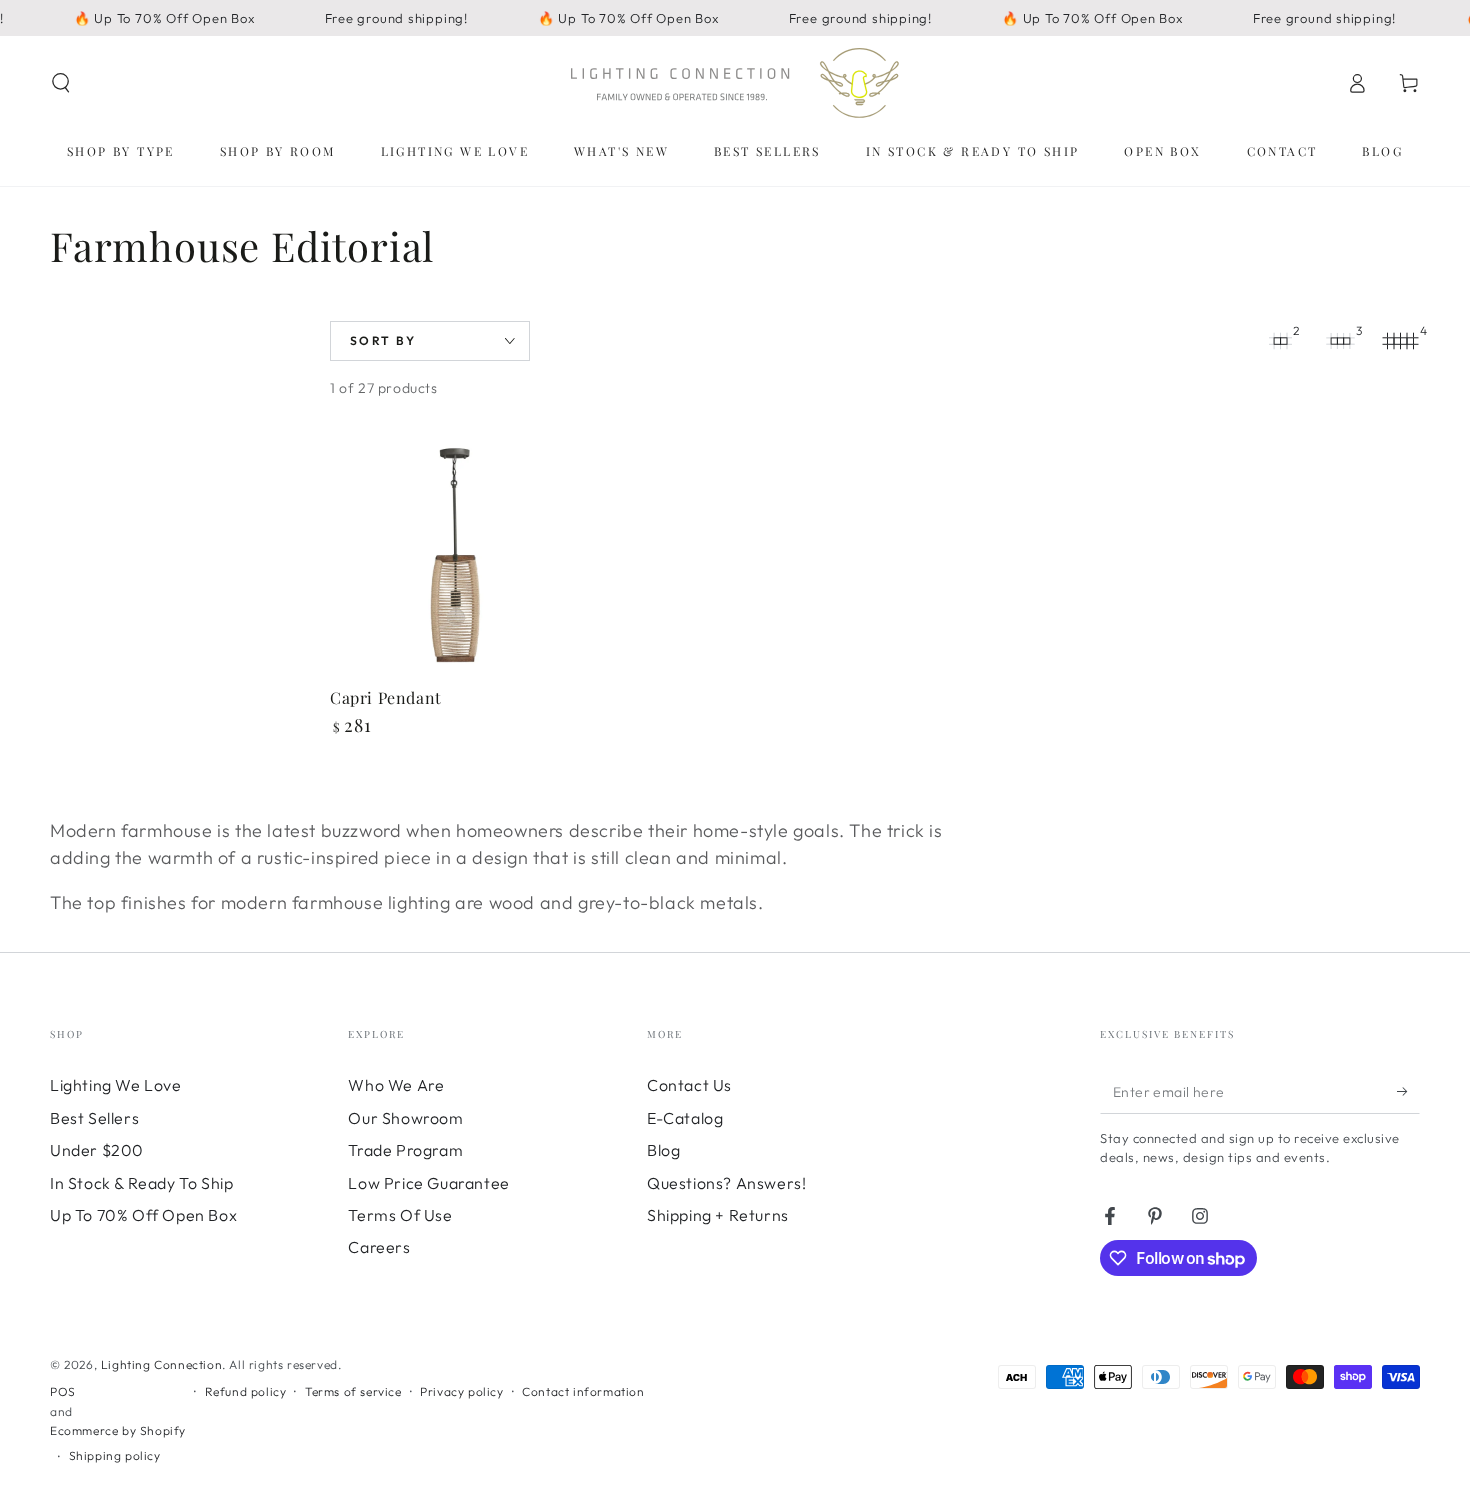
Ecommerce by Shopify (118, 1430)
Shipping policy (115, 1455)
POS (63, 1391)
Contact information (583, 1391)
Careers (379, 1247)
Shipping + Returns (718, 1215)
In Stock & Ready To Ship (141, 1183)
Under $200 (97, 1150)
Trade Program (405, 1150)
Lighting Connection (161, 1364)
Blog (663, 1150)
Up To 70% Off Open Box (143, 1215)
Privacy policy (461, 1391)
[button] (61, 83)
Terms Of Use (400, 1215)
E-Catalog (685, 1118)
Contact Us (689, 1085)
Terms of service (353, 1391)
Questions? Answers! (726, 1183)
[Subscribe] (1408, 1091)
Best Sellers (94, 1118)
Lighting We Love (116, 1085)
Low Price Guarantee (428, 1183)
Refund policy (246, 1391)
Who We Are (396, 1085)
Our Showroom (405, 1118)
